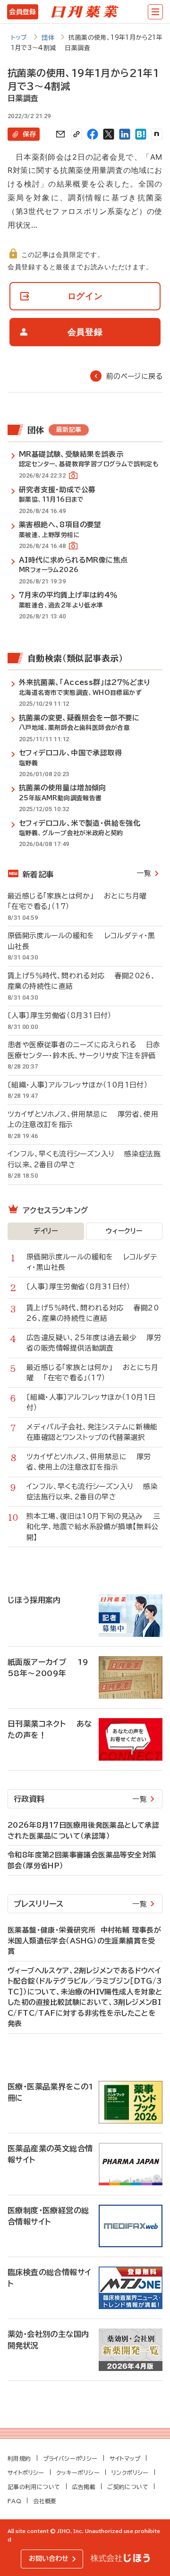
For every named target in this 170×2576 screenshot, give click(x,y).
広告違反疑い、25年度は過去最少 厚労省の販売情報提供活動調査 (94, 1343)
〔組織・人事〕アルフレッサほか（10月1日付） (83, 1085)
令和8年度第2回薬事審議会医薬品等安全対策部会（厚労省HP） (82, 1860)
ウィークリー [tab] (124, 1231)
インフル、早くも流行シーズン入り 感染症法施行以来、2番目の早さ (84, 1159)
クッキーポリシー (78, 2473)
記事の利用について (34, 2487)
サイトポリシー (26, 2473)
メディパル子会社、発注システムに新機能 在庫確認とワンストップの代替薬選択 (94, 1432)
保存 (29, 134)
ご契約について (128, 2487)
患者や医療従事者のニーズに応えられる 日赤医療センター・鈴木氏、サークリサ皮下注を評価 (84, 1050)
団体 (48, 38)
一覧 (144, 873)
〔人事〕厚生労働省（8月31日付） (65, 1015)
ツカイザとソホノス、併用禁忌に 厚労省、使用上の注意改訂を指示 (83, 1120)
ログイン (85, 296)
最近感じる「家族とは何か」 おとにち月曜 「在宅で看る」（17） (82, 901)
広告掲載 (84, 2487)
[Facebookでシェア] (93, 134)
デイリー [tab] (46, 1231)
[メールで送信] (60, 134)
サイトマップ (125, 2458)
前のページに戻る (134, 376)
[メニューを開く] (155, 12)
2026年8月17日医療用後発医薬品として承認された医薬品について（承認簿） (83, 1831)
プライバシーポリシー (70, 2458)
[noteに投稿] (157, 134)
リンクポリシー (130, 2473)
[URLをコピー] (76, 134)
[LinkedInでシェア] (125, 134)
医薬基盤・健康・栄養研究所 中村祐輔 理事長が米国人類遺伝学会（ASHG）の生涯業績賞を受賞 (84, 1941)
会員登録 (22, 12)
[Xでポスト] (109, 134)
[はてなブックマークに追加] (141, 134)
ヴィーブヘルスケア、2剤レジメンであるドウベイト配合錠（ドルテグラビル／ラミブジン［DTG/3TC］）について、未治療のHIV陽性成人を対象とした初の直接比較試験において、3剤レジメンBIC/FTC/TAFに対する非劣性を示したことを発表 (85, 1997)
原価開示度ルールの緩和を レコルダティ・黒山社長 (81, 941)
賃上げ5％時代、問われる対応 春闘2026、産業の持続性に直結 (81, 981)
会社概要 (45, 2501)
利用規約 (19, 2458)
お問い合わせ (49, 2559)
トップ (19, 38)
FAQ (14, 2501)
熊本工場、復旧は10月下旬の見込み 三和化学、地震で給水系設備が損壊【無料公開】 (93, 1527)
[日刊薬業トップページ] (85, 12)
